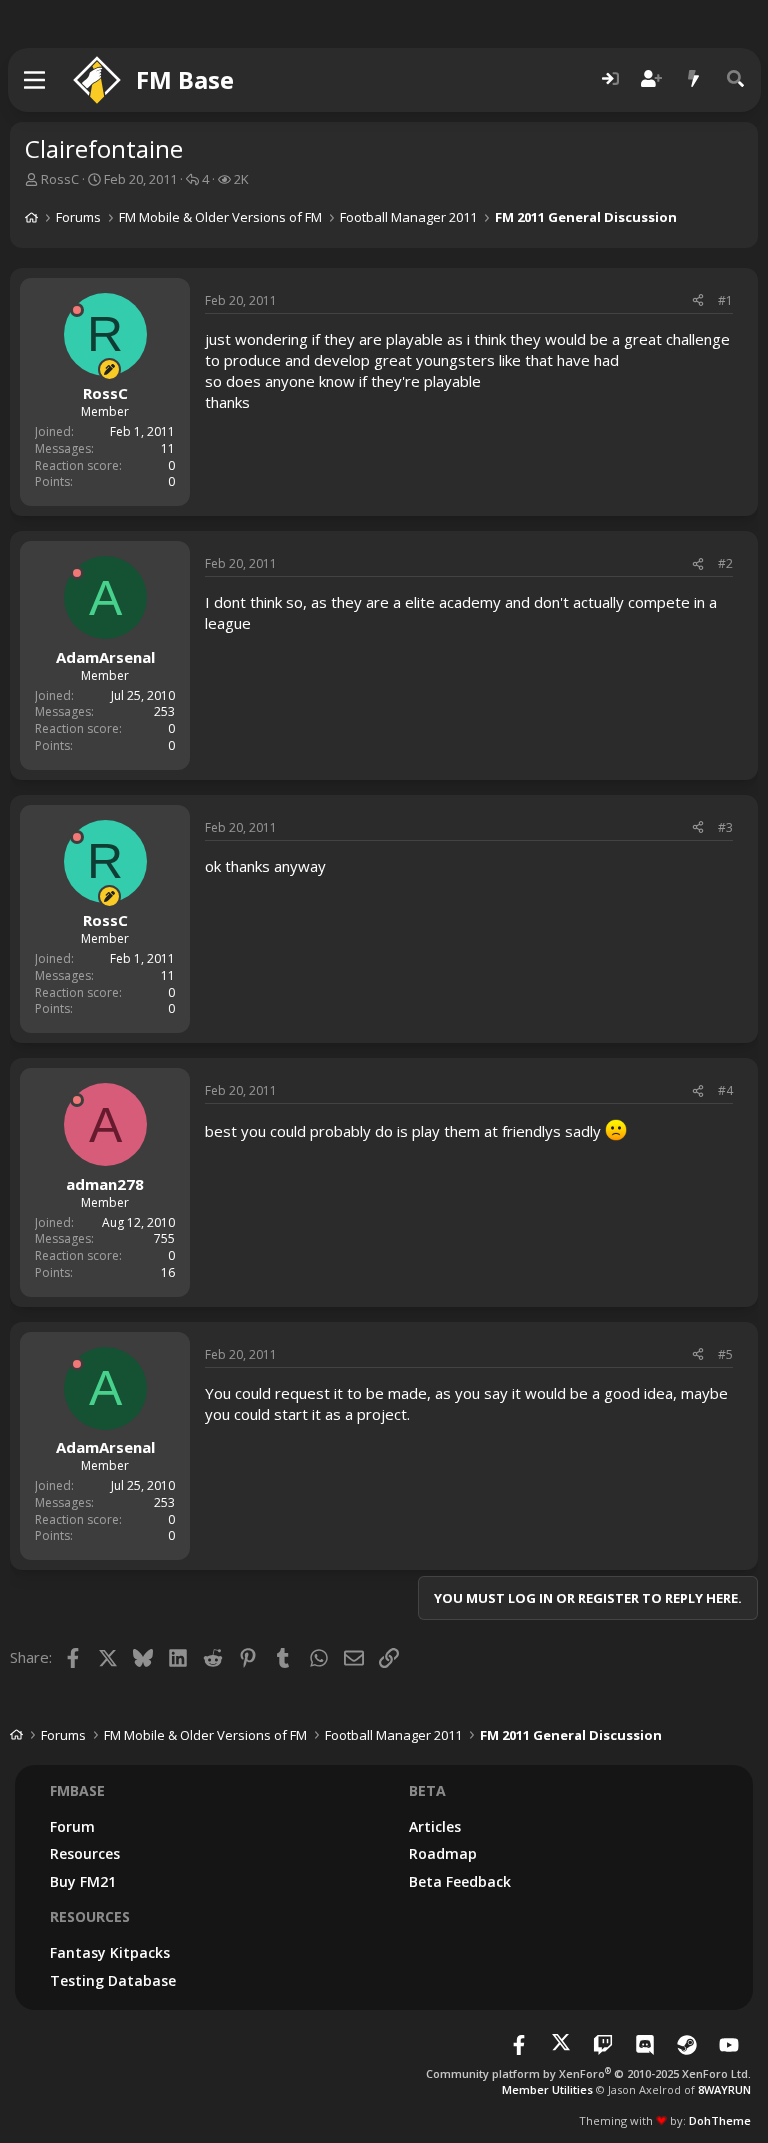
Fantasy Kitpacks (110, 1952)
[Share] (698, 301)
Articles (435, 1826)
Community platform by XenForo (588, 2073)
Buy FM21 (83, 1881)
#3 (725, 827)
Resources (85, 1853)
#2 (725, 563)
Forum (72, 1826)
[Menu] (35, 80)
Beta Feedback (460, 1881)
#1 (725, 300)
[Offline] (77, 310)
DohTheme (720, 2120)
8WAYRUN (724, 2089)
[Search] (736, 79)
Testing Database (113, 1980)
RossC (60, 179)
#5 (725, 1354)
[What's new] (694, 79)
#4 (725, 1090)
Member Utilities (547, 2089)
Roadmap (443, 1853)
